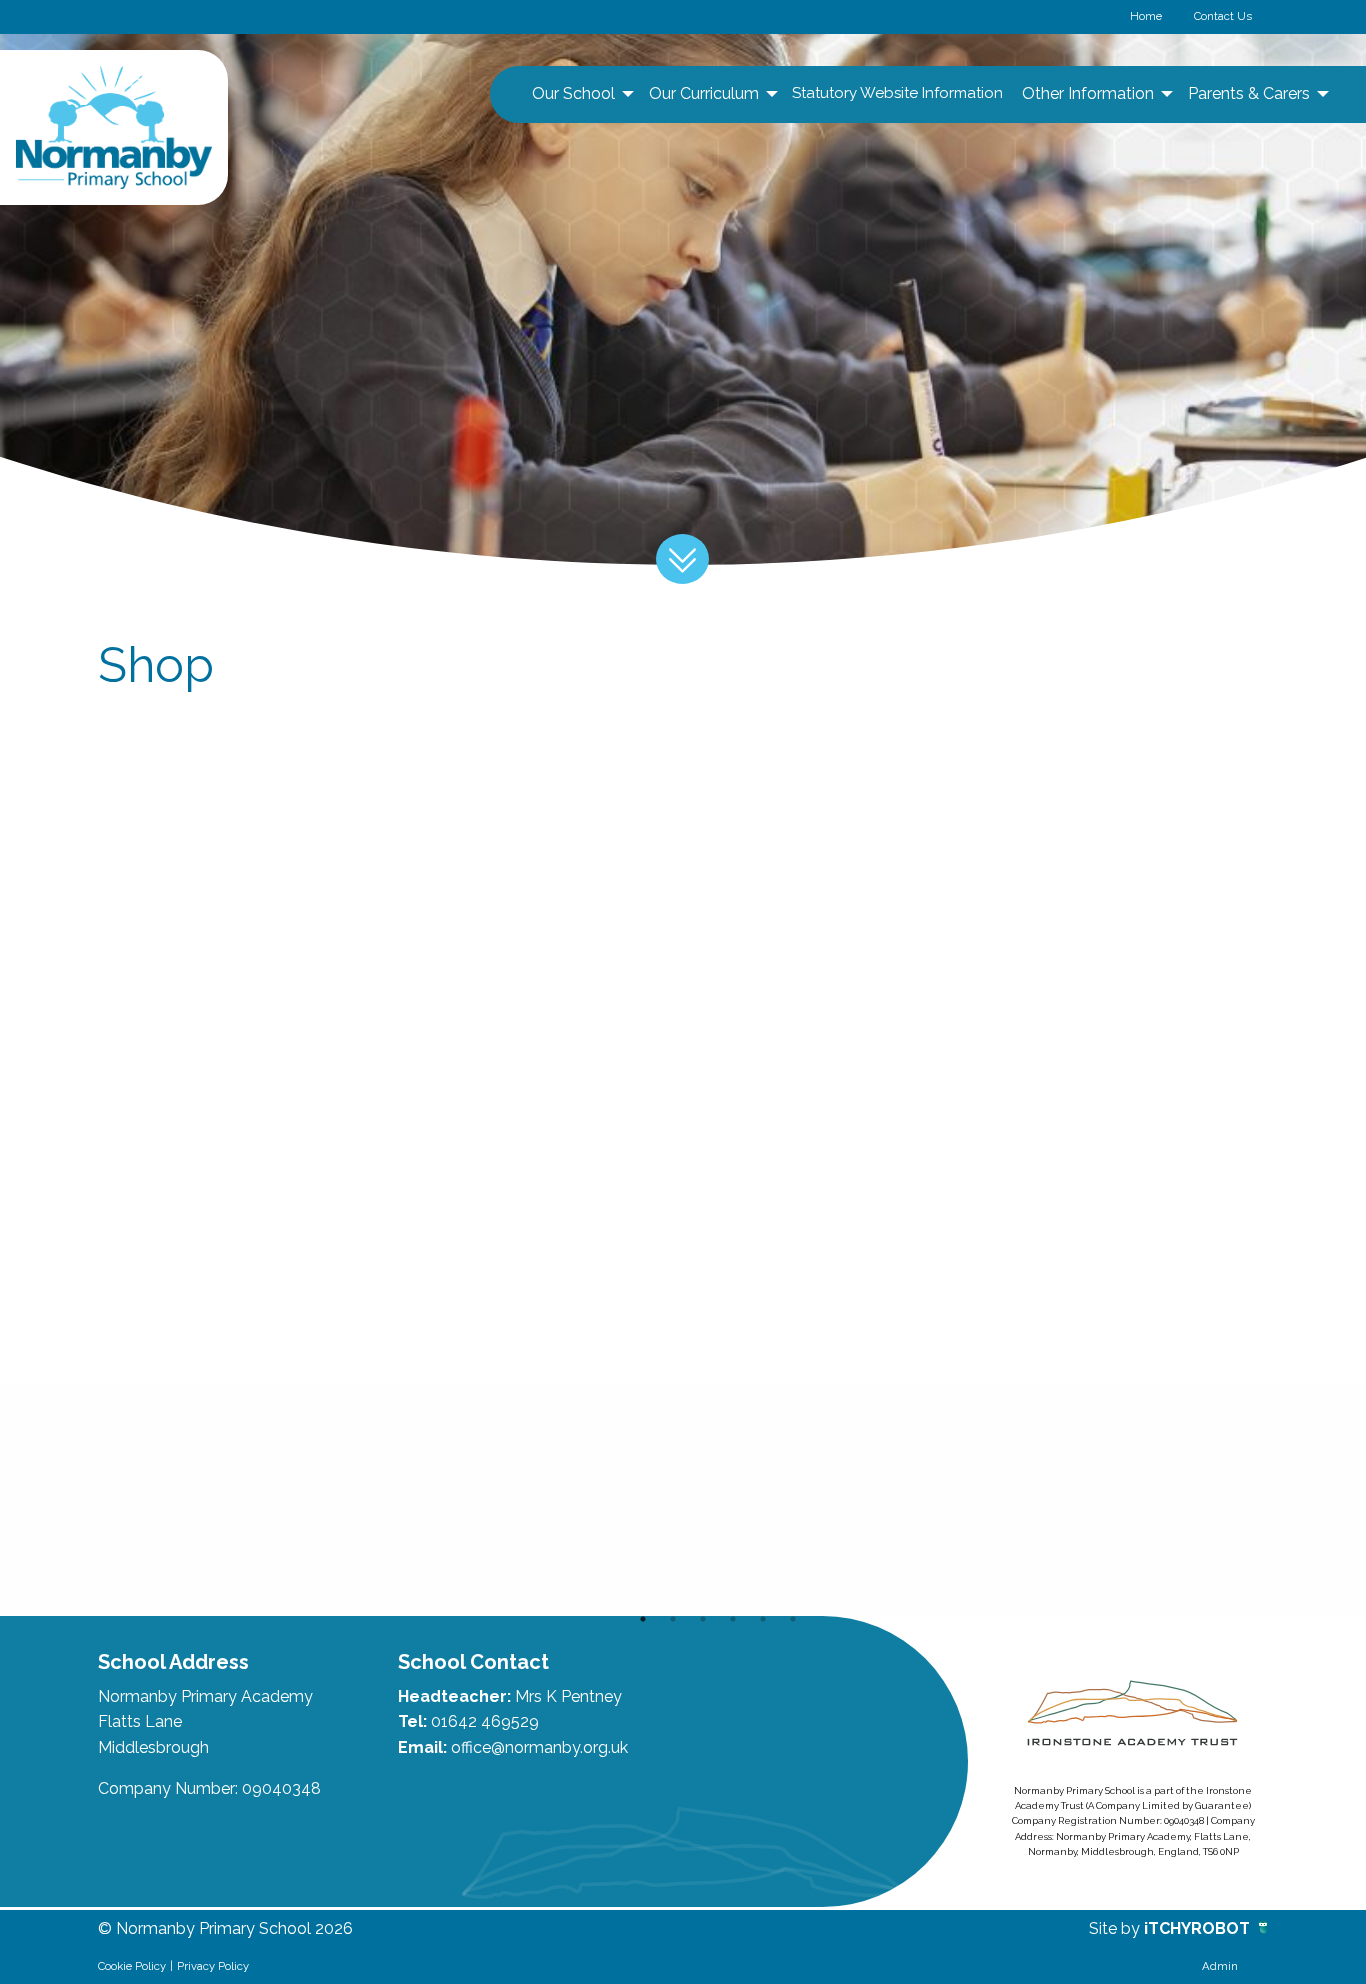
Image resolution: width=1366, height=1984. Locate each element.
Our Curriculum (704, 93)
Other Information (1088, 93)
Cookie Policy (132, 1966)
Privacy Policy (213, 1966)
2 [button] (673, 1619)
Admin (1220, 1966)
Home (1146, 16)
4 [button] (733, 1619)
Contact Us (1223, 16)
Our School (573, 93)
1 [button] (643, 1619)
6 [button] (793, 1619)
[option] (215, 1500)
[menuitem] (580, 94)
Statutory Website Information (897, 93)
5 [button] (763, 1619)
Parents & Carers (1249, 93)
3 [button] (703, 1619)
